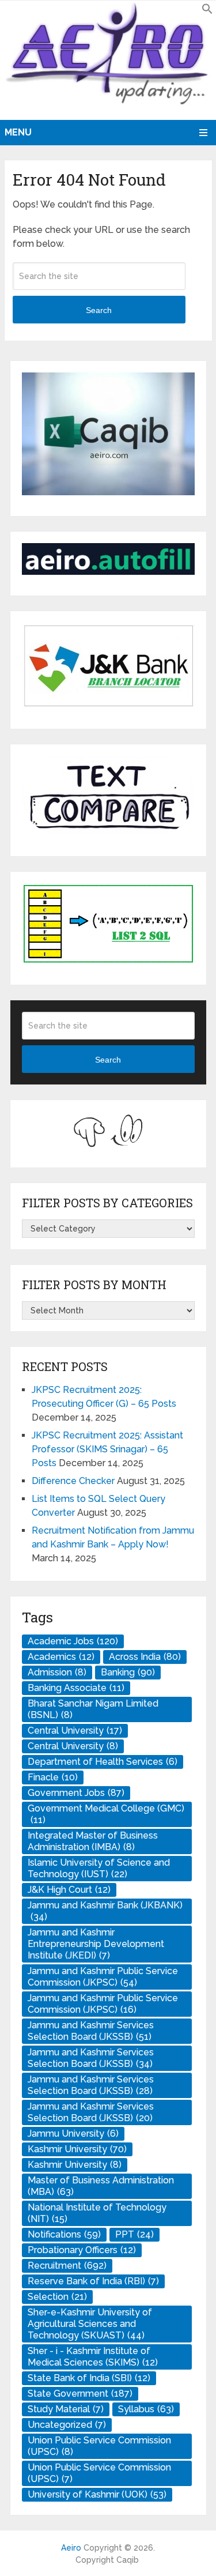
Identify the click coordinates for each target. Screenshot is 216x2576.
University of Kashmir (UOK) (97, 2494)
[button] (207, 11)
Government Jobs (76, 1793)
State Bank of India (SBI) (89, 2378)
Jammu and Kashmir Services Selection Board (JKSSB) (91, 2031)
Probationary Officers (82, 2250)
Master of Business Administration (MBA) (101, 2186)
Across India (145, 1657)
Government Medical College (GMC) (106, 1814)
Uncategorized (67, 2425)
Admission (57, 1672)
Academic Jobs (73, 1641)
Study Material (66, 2409)
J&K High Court (69, 1890)
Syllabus (146, 2409)
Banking (128, 1672)
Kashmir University (77, 2149)
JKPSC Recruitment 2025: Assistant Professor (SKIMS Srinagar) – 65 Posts (107, 1449)
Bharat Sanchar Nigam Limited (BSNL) (93, 1709)
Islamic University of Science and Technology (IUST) (99, 1868)
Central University (75, 1730)
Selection (57, 2297)
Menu (18, 132)
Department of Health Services (103, 1762)
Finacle (53, 1777)
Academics (61, 1657)
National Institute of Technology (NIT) (97, 2213)
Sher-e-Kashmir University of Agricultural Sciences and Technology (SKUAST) (90, 2324)
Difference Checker (73, 1481)
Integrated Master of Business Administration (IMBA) (93, 1841)
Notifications (64, 2234)
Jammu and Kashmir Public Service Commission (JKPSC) (103, 1977)
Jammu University (73, 2134)
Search (99, 310)
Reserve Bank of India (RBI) (93, 2281)
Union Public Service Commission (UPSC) (99, 2446)
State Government (80, 2394)
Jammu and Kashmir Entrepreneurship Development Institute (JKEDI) (96, 1944)
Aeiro (71, 2548)
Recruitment (67, 2266)
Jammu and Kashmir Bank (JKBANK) (105, 1911)
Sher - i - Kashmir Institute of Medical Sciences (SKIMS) (93, 2357)
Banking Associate (76, 1688)
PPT (134, 2234)
